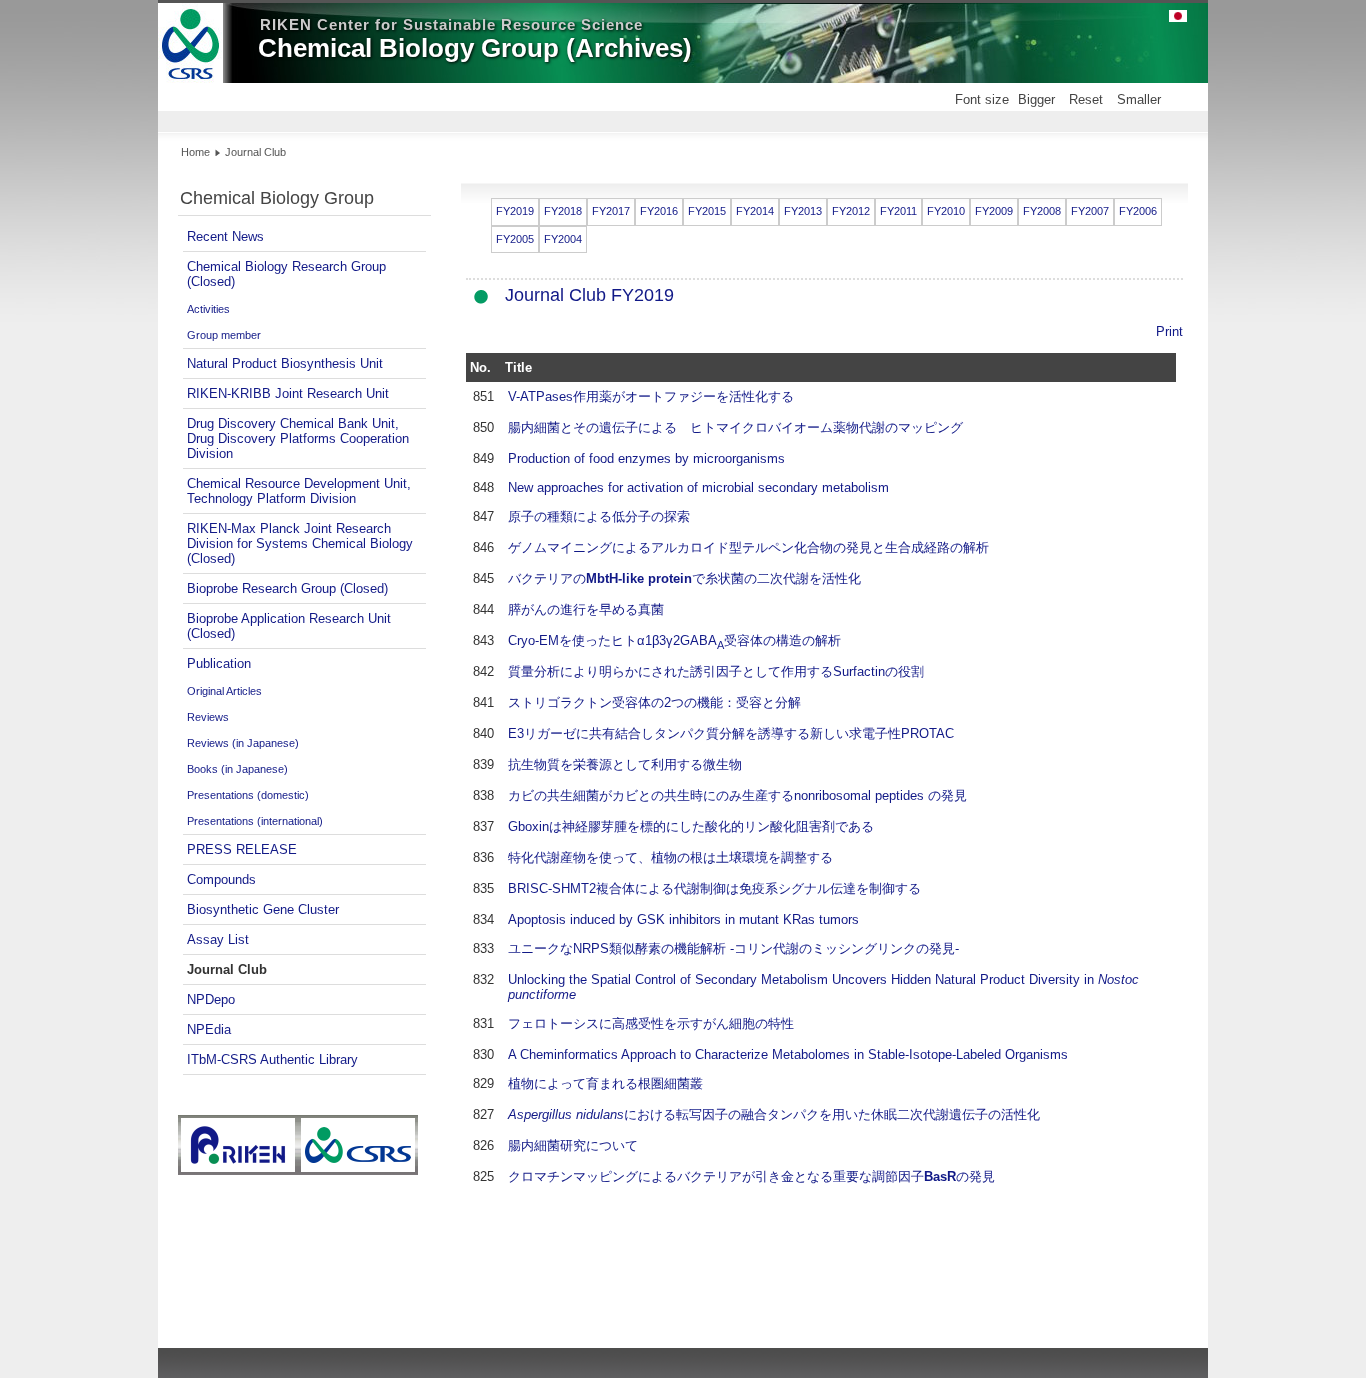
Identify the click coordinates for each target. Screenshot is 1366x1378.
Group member (224, 335)
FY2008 (1042, 211)
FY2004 (563, 239)
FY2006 (1138, 211)
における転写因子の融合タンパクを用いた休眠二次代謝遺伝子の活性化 (774, 1114)
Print (1169, 331)
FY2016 (659, 211)
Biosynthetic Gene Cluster (263, 909)
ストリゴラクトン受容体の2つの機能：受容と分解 (654, 702)
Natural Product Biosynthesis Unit (285, 363)
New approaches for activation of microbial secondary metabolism (698, 487)
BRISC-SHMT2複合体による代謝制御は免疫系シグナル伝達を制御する (714, 888)
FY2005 (515, 239)
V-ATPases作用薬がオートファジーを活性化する (651, 396)
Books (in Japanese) (237, 769)
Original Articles (224, 691)
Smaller (1139, 99)
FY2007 (1090, 211)
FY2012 (851, 211)
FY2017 (611, 211)
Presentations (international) (255, 821)
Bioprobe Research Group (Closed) (287, 588)
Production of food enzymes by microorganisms (646, 458)
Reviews (208, 717)
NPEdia (209, 1029)
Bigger (1036, 99)
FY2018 (563, 211)
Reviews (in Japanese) (243, 743)
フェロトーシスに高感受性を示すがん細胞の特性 (651, 1023)
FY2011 (898, 211)
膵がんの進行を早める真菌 (586, 609)
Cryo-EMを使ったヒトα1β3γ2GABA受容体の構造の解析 (674, 640)
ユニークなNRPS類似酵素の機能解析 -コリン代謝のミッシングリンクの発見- (733, 948)
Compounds (221, 879)
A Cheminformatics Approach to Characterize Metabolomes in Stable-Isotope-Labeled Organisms (788, 1054)
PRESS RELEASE (242, 849)
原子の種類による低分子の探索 (599, 516)
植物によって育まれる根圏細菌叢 (605, 1083)
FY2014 (755, 211)
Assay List (218, 939)
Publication (219, 663)
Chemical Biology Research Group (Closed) (286, 274)
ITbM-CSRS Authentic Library (272, 1059)
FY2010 (946, 211)
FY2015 (707, 211)
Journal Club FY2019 (589, 295)
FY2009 (994, 211)
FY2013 (803, 211)
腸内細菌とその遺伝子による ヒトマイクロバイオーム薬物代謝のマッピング (735, 427)
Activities (208, 309)
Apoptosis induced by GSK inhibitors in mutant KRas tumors (683, 919)
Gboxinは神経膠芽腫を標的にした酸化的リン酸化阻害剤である (691, 826)
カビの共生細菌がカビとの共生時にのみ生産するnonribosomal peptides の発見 (737, 795)
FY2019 (515, 211)
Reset (1086, 99)
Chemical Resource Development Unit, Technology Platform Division (299, 491)
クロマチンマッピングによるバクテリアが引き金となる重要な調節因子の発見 (751, 1176)
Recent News (225, 236)
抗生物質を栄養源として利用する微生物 (625, 764)
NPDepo (211, 999)
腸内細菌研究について (573, 1145)
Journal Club (227, 969)
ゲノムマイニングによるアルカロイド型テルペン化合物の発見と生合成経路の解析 (748, 547)
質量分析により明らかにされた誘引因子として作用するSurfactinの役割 (716, 671)
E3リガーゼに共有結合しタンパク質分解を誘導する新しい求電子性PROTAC (731, 733)
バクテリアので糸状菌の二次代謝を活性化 (684, 578)
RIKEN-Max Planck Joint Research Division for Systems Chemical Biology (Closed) (300, 543)
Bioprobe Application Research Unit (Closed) (289, 626)
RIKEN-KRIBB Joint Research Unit (288, 393)
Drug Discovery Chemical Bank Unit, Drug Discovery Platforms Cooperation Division (298, 438)
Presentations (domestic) (248, 795)
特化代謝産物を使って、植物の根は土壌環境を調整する (670, 857)
